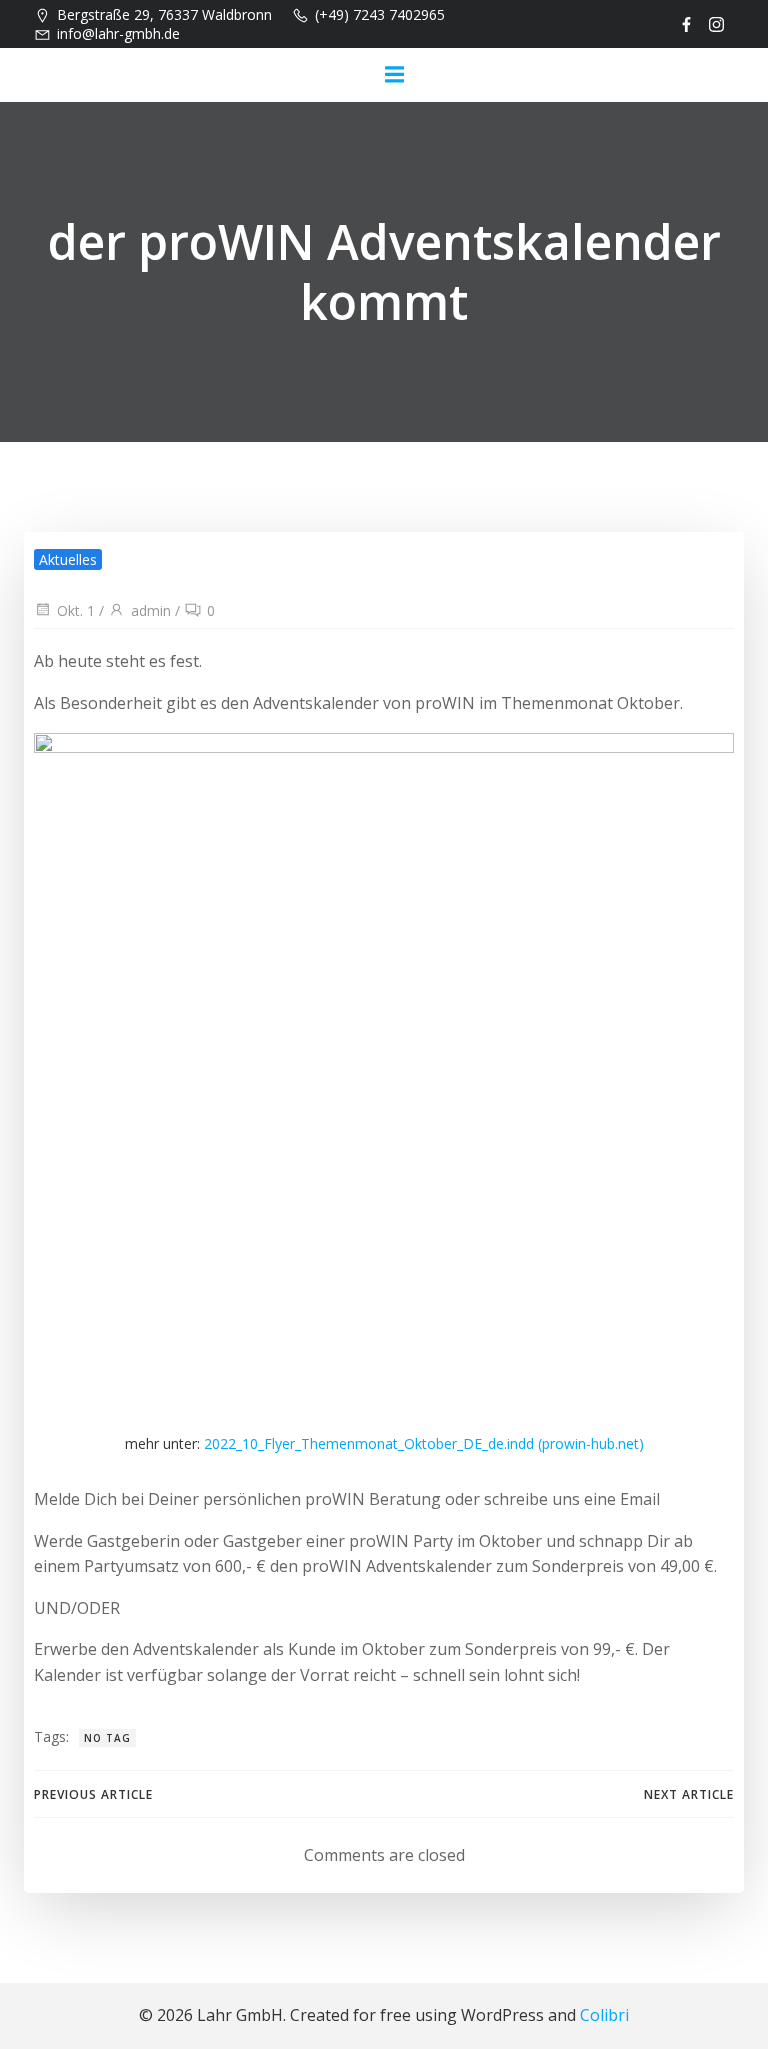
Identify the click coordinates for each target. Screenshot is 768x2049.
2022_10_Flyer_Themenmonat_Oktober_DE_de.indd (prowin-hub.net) (424, 1443)
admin (151, 610)
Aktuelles (68, 559)
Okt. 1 (76, 610)
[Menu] (394, 75)
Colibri (604, 2015)
